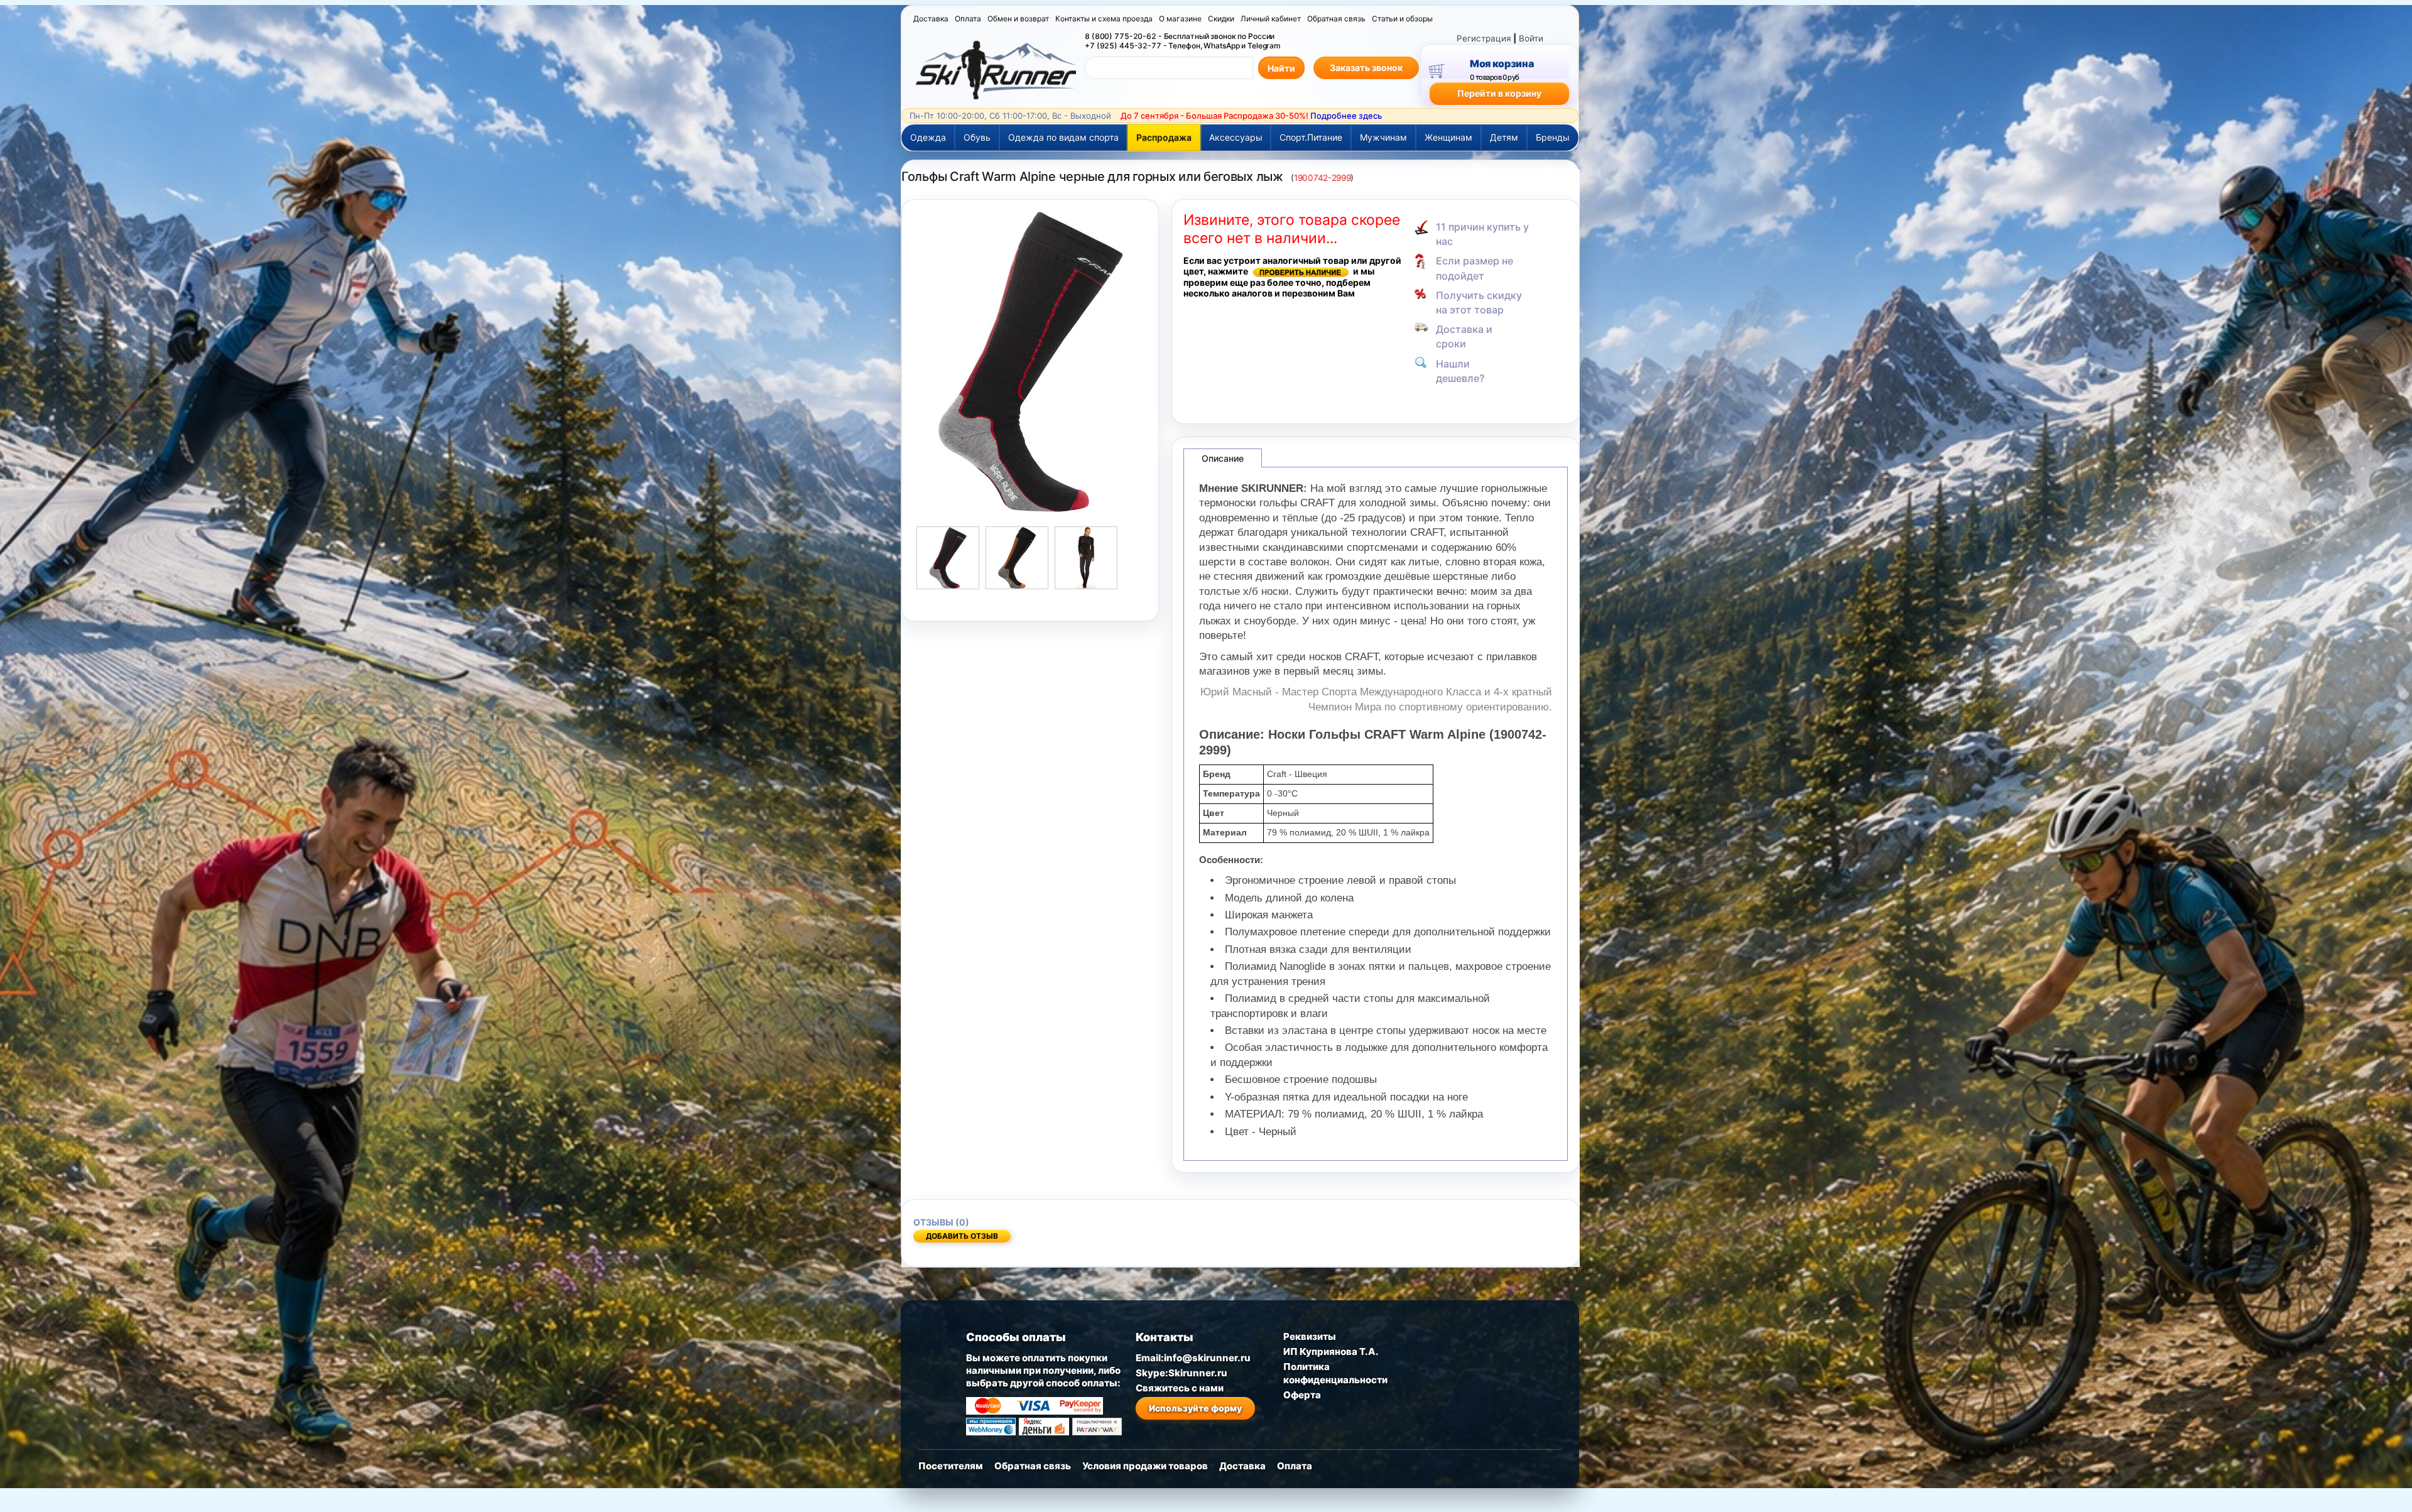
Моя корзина (1502, 63)
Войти (1531, 38)
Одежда (928, 137)
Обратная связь (1336, 19)
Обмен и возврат (1018, 19)
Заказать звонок (1366, 68)
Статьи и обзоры (1402, 19)
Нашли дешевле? (1460, 371)
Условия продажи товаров (1145, 1466)
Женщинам (1448, 137)
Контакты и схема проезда (1104, 19)
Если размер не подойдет (1475, 268)
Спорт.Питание (1311, 137)
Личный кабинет (1271, 19)
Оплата (968, 19)
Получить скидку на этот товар (1479, 302)
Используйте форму (1195, 1408)
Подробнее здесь (1346, 116)
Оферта (1302, 1395)
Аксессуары (1236, 137)
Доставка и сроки (1464, 336)
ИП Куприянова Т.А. (1331, 1352)
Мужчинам (1383, 137)
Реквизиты (1310, 1336)
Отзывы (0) (941, 1222)
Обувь (977, 137)
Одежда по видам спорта (1063, 137)
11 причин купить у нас (1482, 234)
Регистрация (1484, 38)
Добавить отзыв (962, 1236)
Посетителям (951, 1466)
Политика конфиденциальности (1335, 1373)
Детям (1504, 137)
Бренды (1553, 137)
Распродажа (1164, 137)
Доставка (931, 19)
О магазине (1180, 19)
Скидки (1221, 19)
